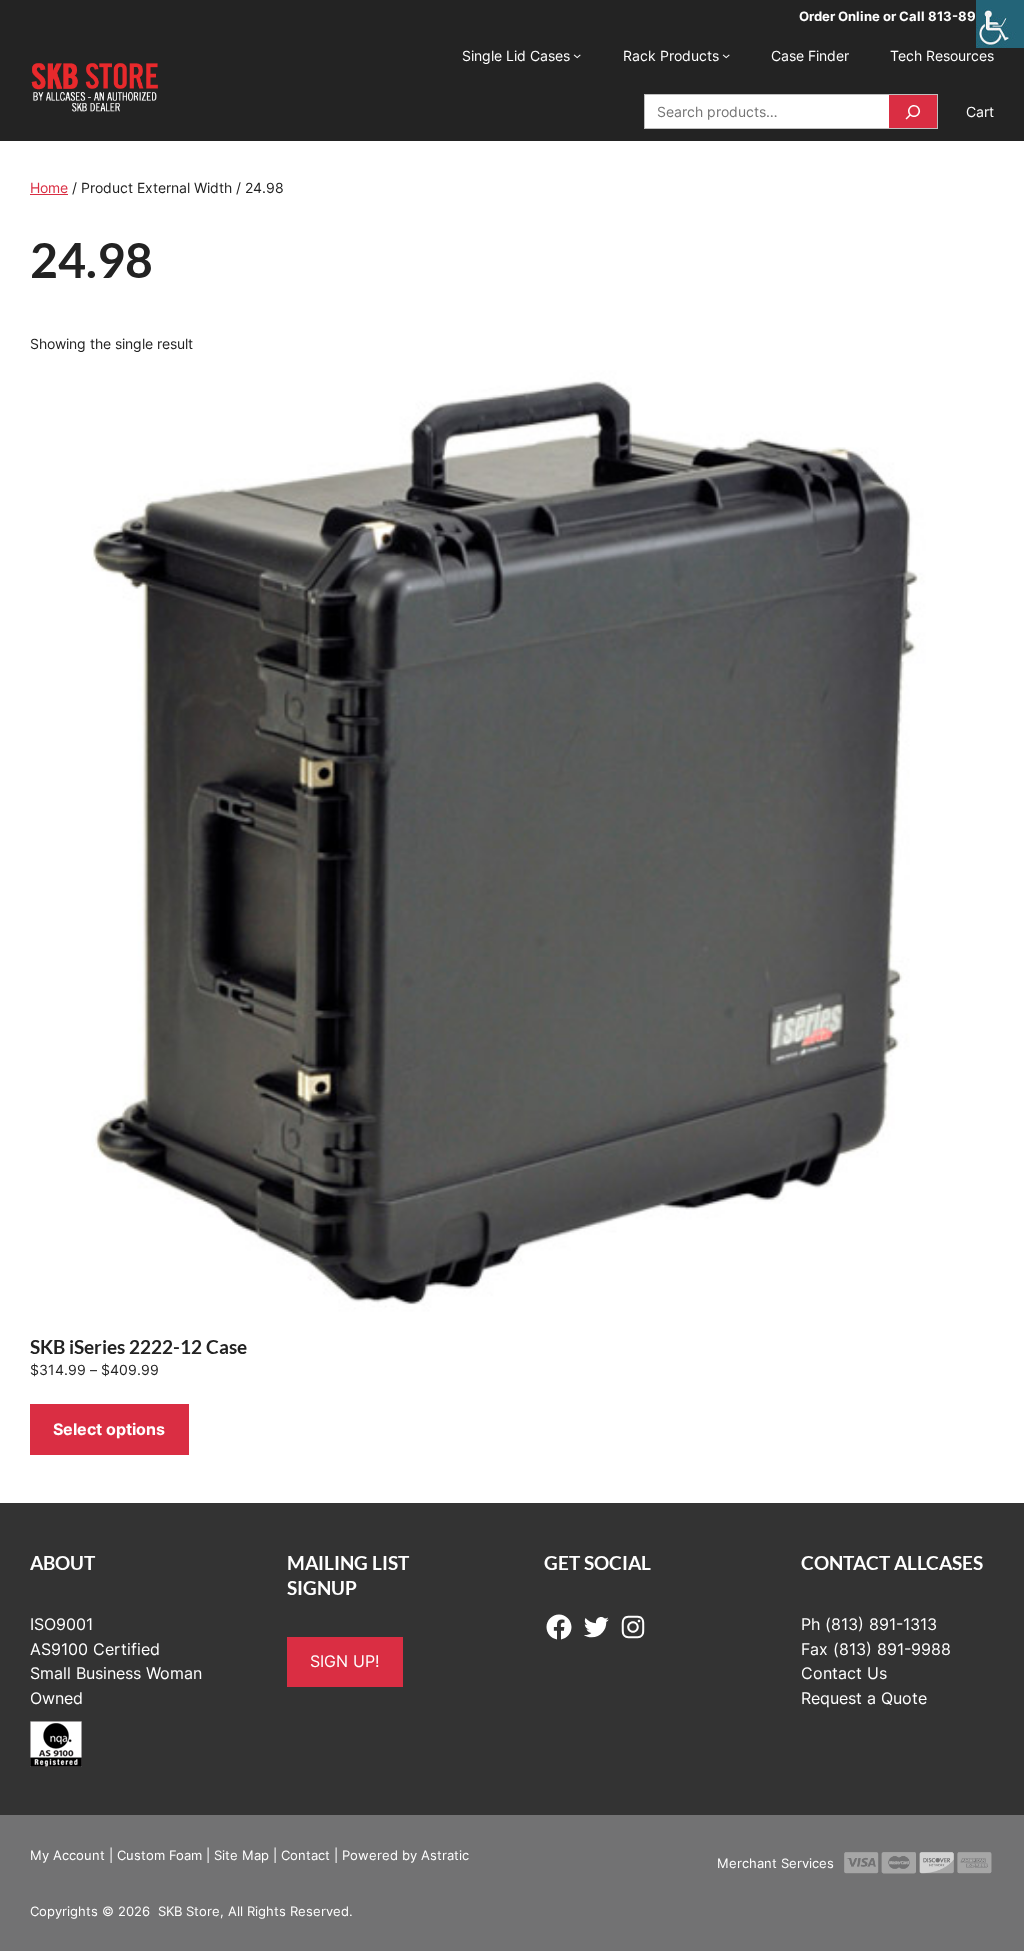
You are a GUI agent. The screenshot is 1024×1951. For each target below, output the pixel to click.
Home (49, 187)
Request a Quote (864, 1698)
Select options (109, 1429)
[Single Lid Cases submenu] (577, 55)
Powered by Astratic (405, 1855)
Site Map (241, 1855)
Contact (305, 1855)
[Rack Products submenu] (726, 55)
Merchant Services (775, 1863)
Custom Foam (159, 1855)
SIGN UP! (344, 1661)
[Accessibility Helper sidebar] (1000, 24)
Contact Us (844, 1673)
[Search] (913, 111)
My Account (67, 1855)
